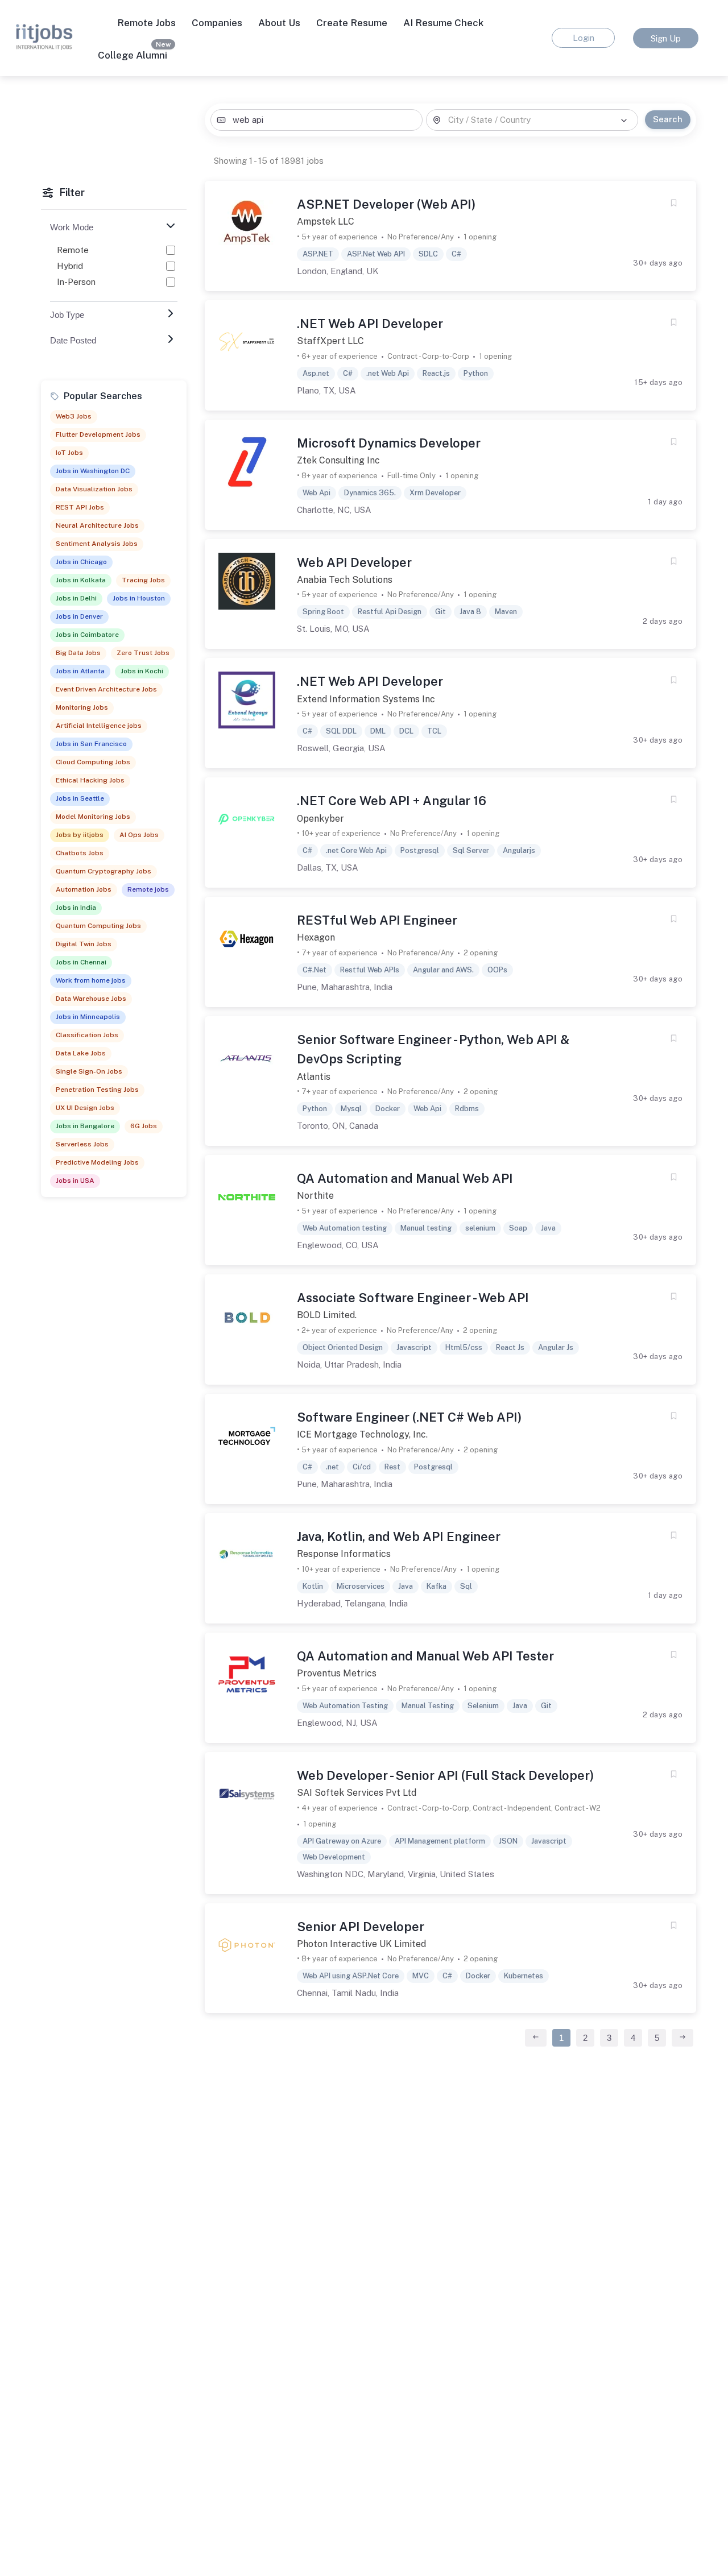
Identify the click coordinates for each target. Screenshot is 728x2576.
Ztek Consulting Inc (338, 460)
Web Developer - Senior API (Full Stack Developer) (445, 1775)
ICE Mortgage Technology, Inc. (362, 1434)
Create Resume (352, 23)
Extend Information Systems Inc (366, 699)
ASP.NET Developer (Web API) (386, 204)
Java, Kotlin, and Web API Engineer (399, 1537)
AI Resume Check (443, 23)
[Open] (624, 121)
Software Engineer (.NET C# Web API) (409, 1417)
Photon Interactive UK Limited (361, 1944)
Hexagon (316, 937)
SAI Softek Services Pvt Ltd (357, 1793)
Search (668, 119)
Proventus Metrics (337, 1673)
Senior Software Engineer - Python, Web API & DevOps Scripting (433, 1049)
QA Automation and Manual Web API (405, 1178)
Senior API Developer (361, 1927)
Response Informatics (344, 1554)
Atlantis (314, 1077)
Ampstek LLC (326, 221)
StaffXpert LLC (330, 341)
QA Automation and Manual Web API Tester (425, 1656)
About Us (279, 23)
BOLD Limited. (327, 1315)
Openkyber (320, 819)
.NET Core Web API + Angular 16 (392, 801)
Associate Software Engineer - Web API (413, 1298)
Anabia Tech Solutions (345, 580)
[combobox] (316, 120)
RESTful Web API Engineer (377, 920)
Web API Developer (354, 562)
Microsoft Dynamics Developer (389, 443)
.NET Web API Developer (370, 324)
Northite (315, 1196)
